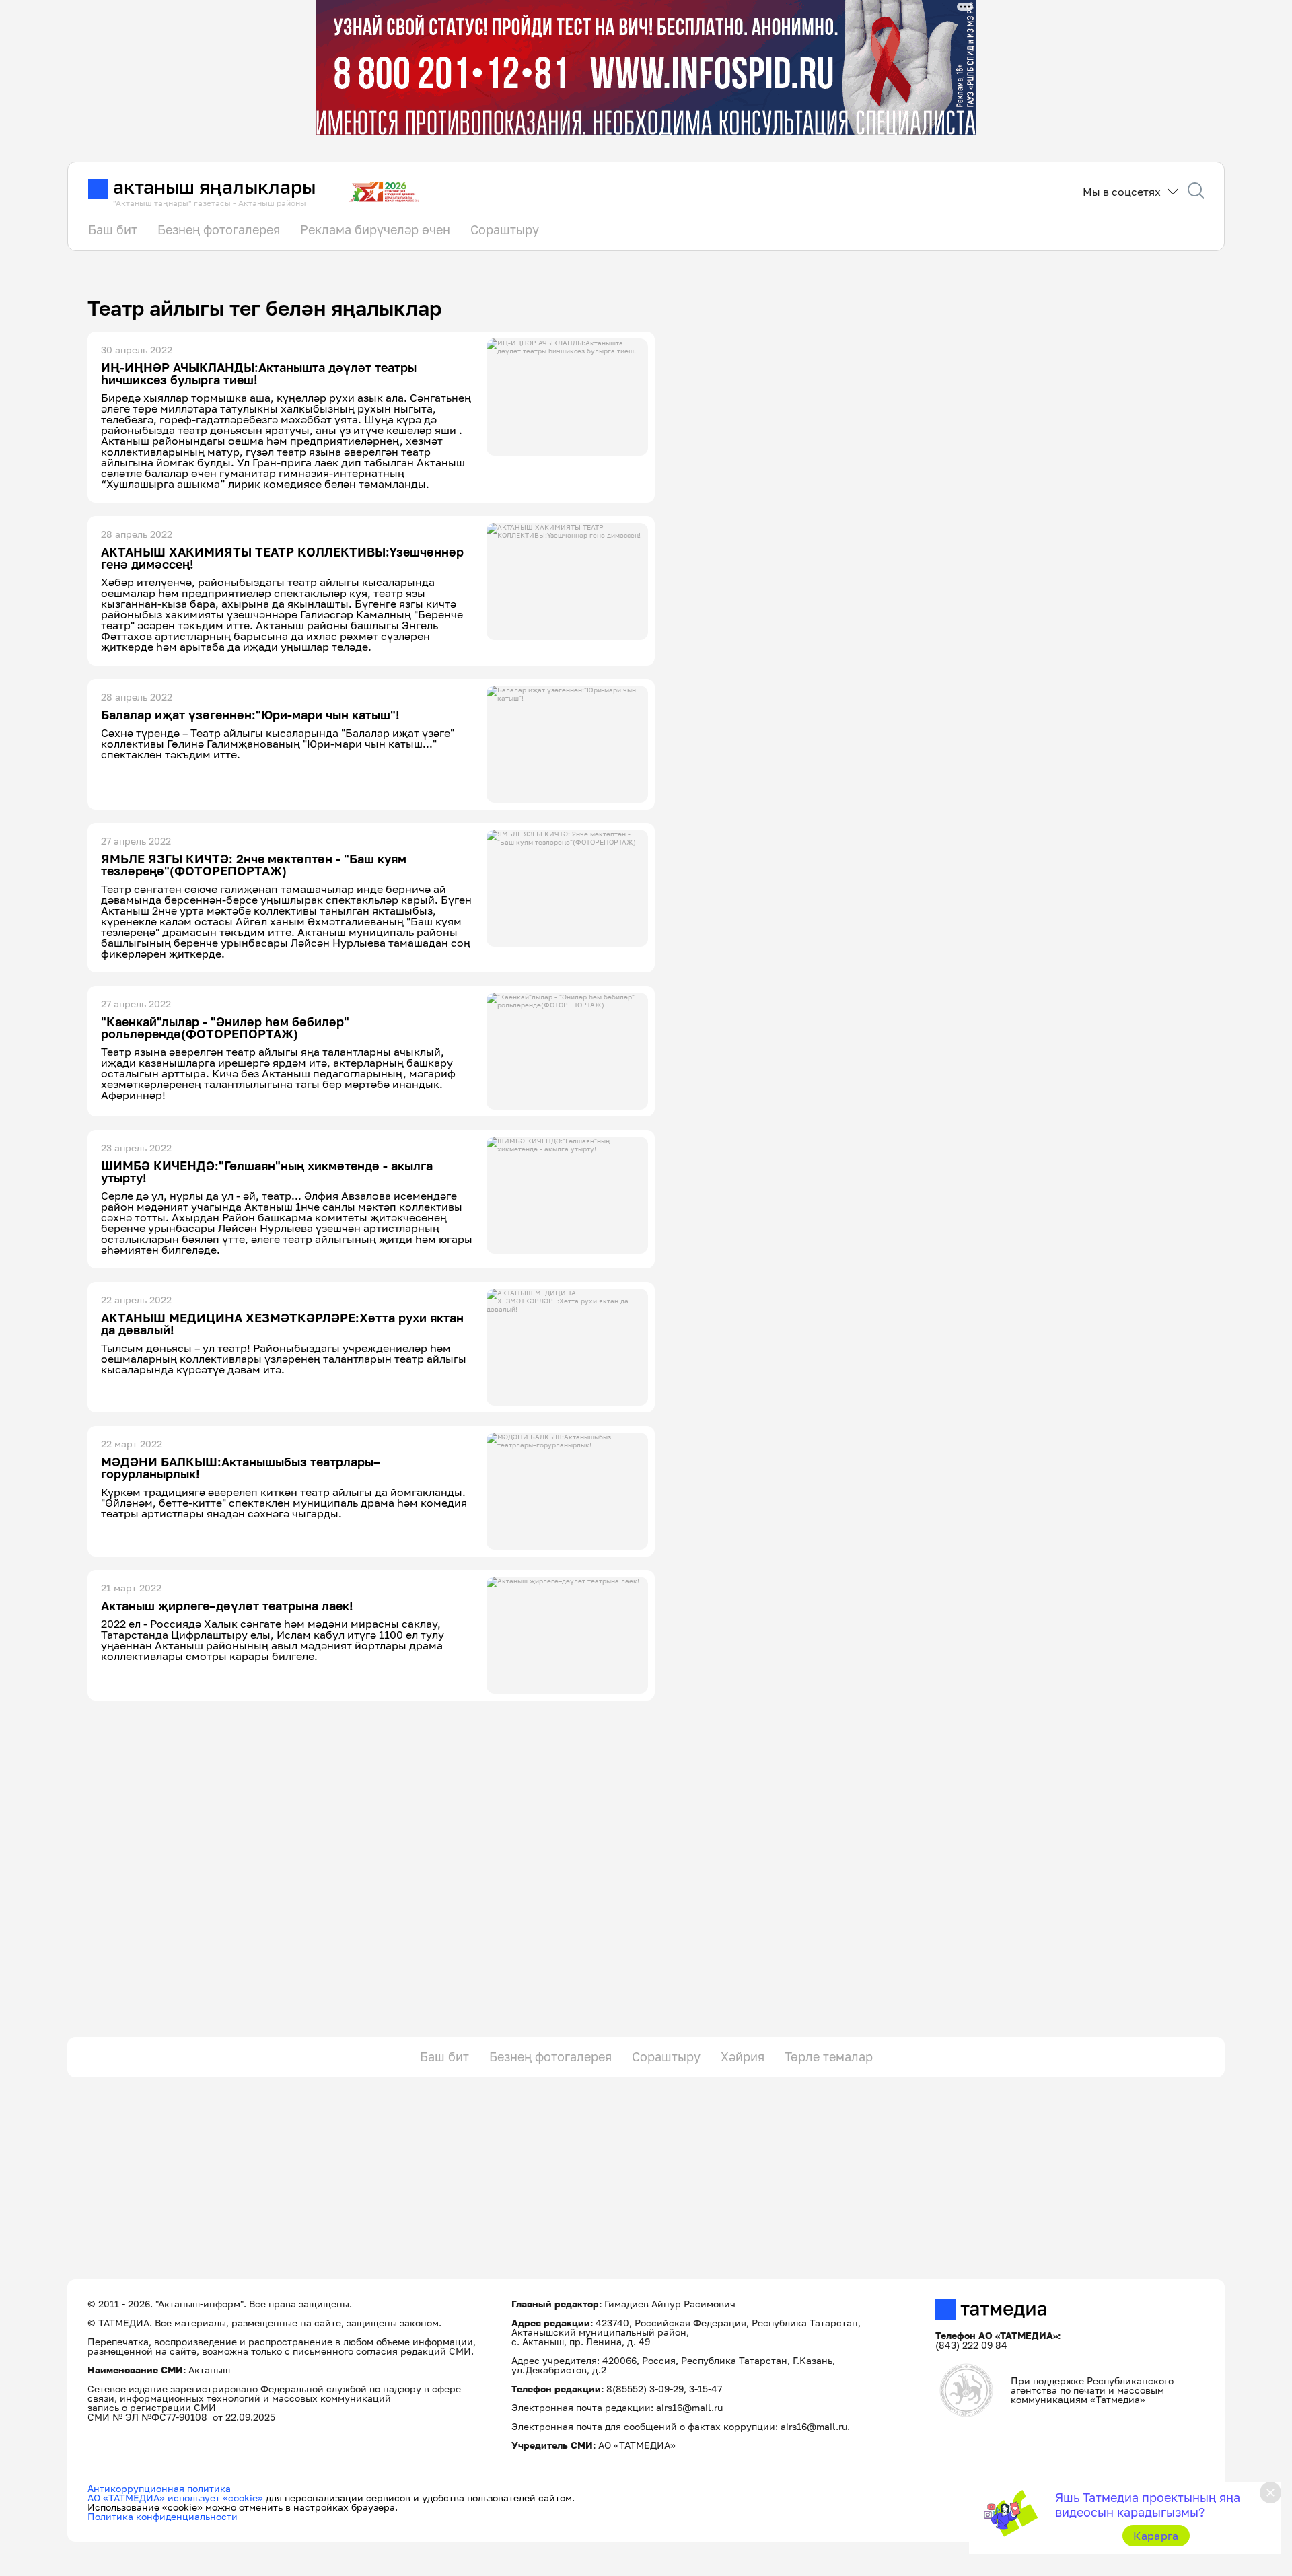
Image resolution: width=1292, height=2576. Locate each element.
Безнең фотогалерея (219, 229)
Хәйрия (743, 2056)
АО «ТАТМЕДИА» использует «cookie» (175, 2498)
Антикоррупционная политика (159, 2488)
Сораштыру (505, 229)
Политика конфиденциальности (163, 2516)
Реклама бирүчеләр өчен (375, 229)
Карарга (1156, 2536)
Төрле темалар (829, 2056)
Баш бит (113, 229)
